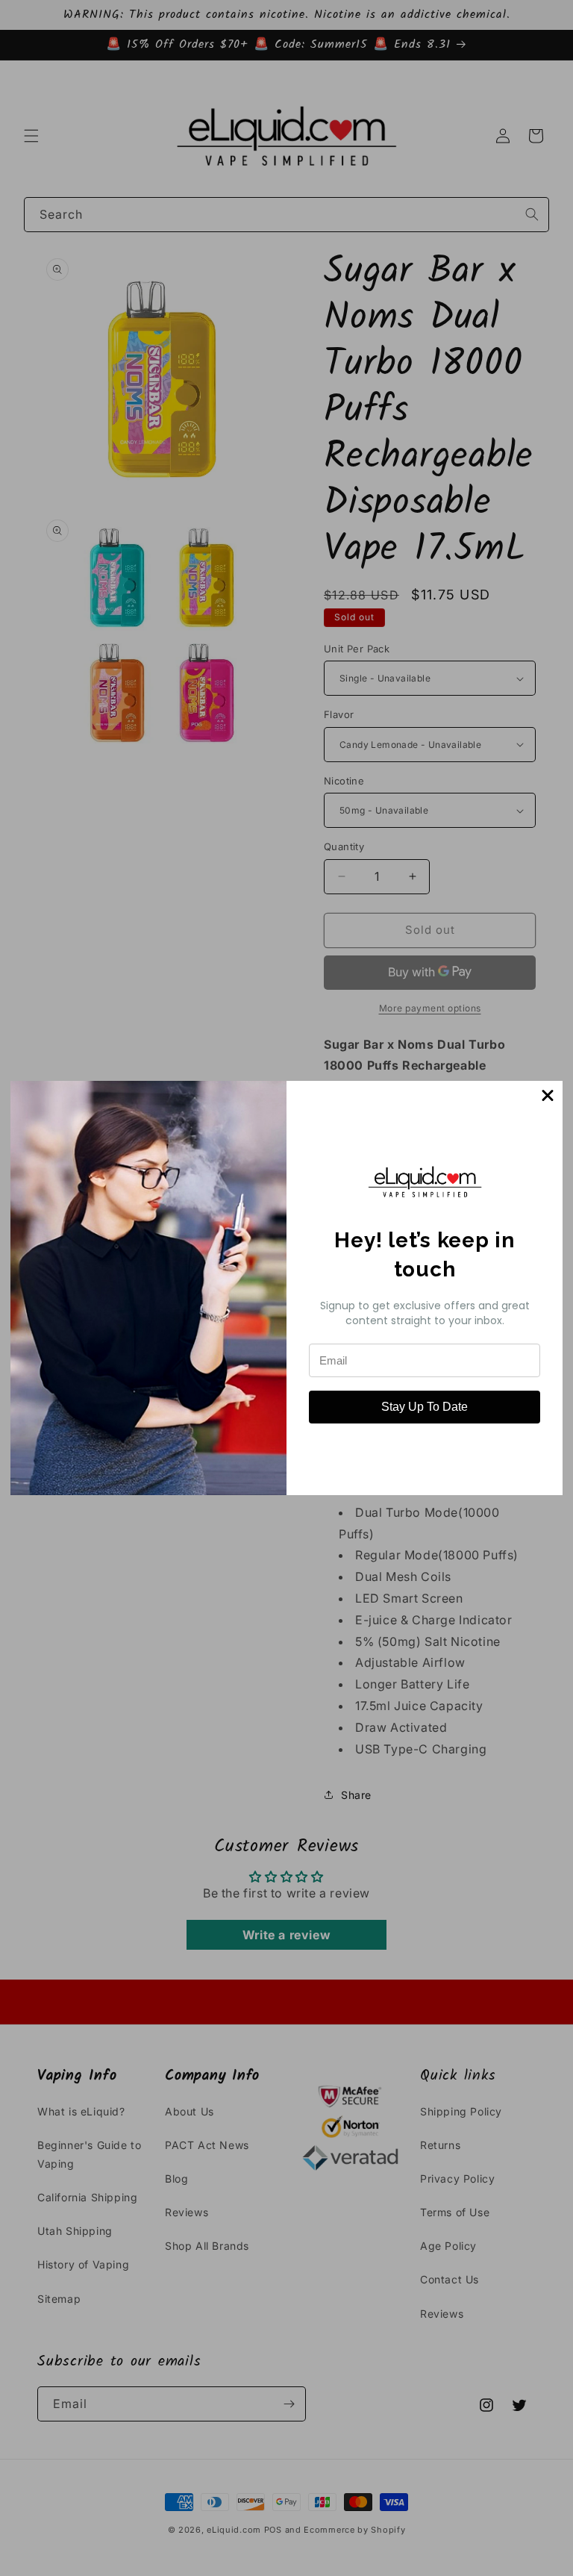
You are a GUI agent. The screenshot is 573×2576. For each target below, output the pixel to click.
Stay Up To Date (425, 1407)
